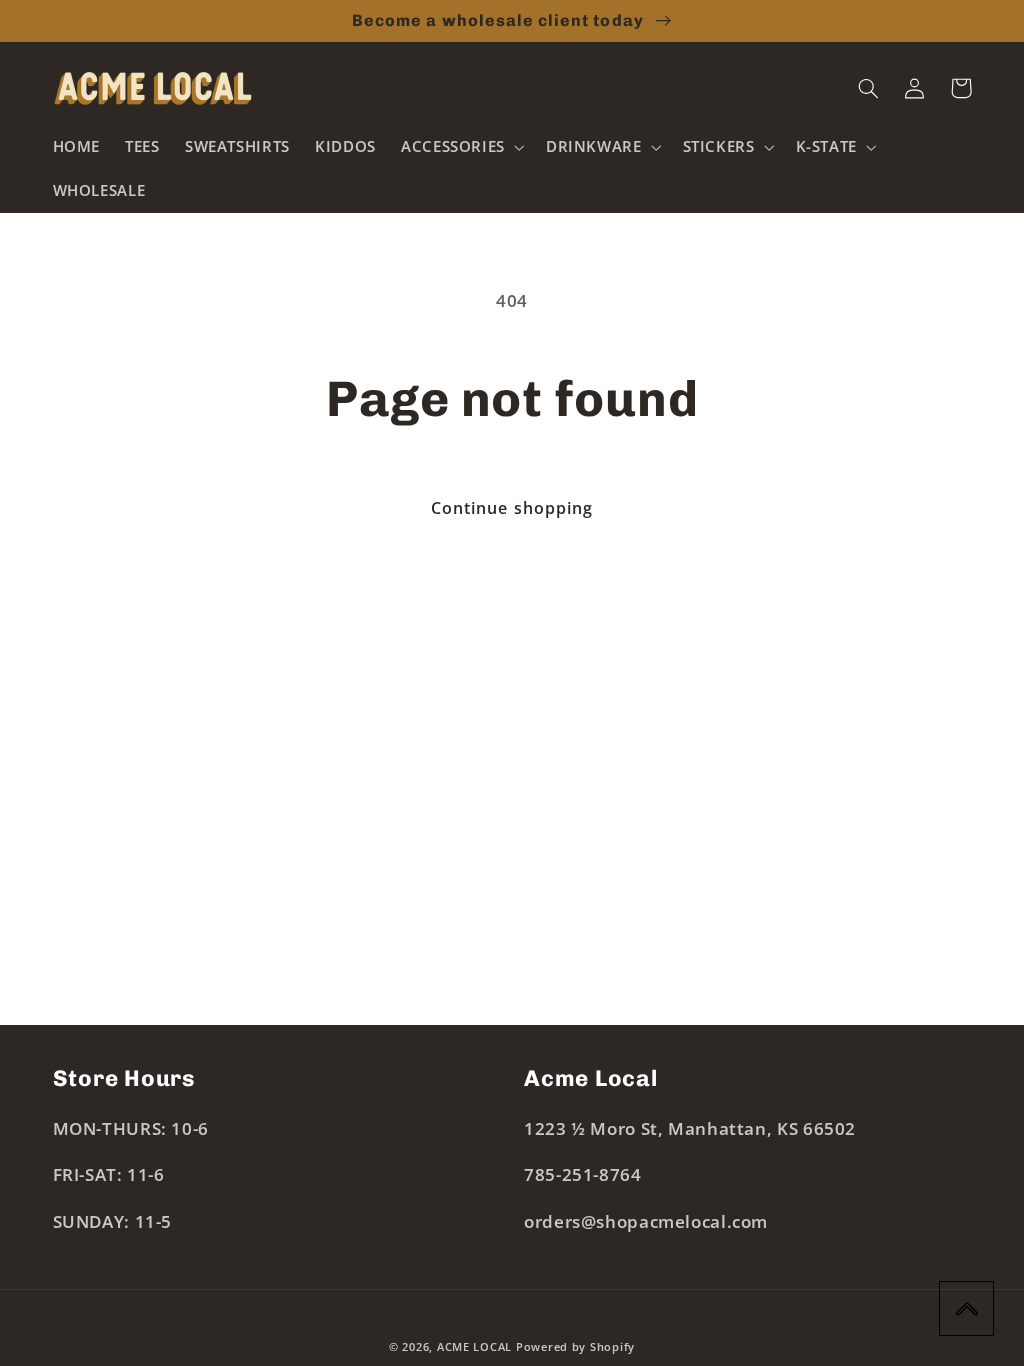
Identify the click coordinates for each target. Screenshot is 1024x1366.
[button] (460, 147)
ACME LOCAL (474, 1347)
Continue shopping (512, 508)
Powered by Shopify (575, 1347)
